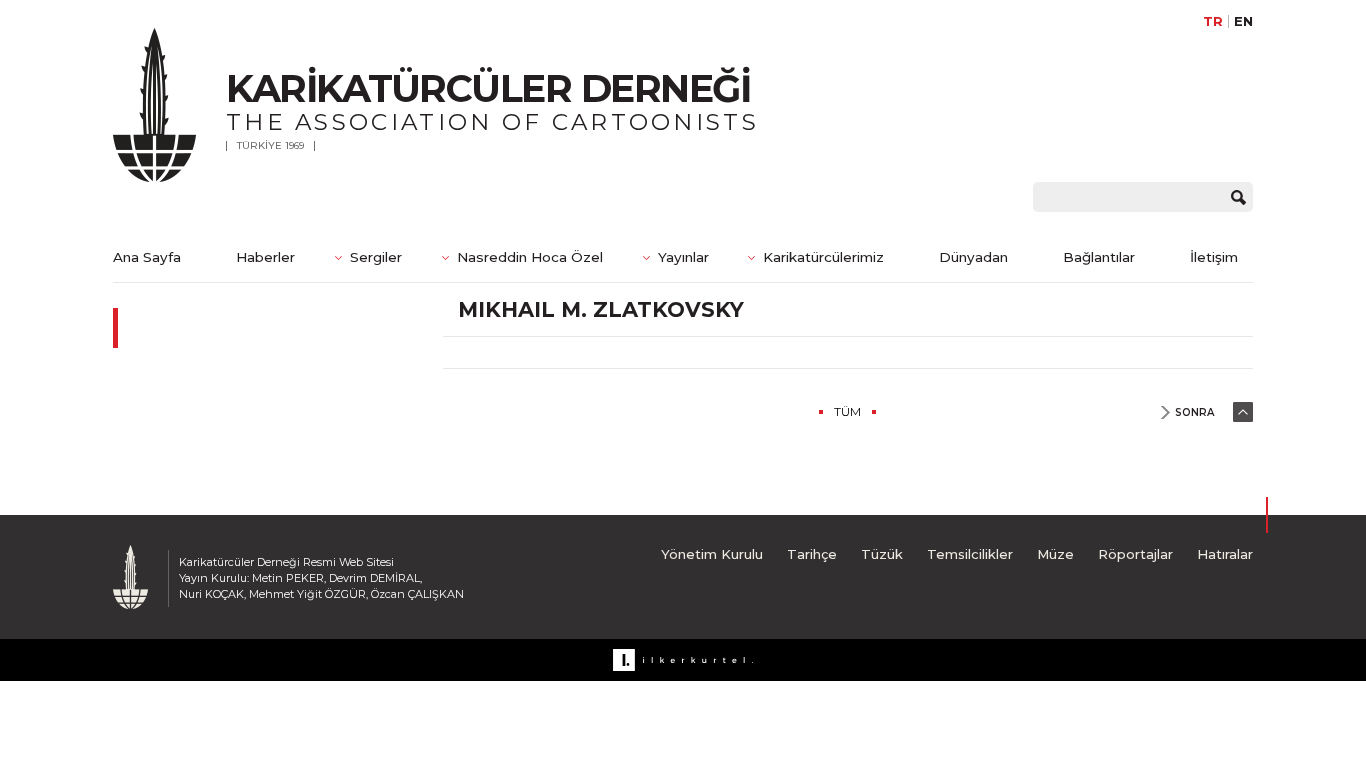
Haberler (265, 257)
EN (1243, 21)
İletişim (1214, 257)
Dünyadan (973, 257)
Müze (1055, 554)
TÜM (847, 411)
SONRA (1194, 412)
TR (1213, 21)
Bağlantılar (1099, 257)
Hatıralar (1225, 554)
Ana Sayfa (147, 257)
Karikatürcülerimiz (823, 257)
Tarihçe (812, 554)
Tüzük (882, 554)
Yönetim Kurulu (712, 554)
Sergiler (376, 257)
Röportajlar (1135, 554)
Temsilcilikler (970, 554)
